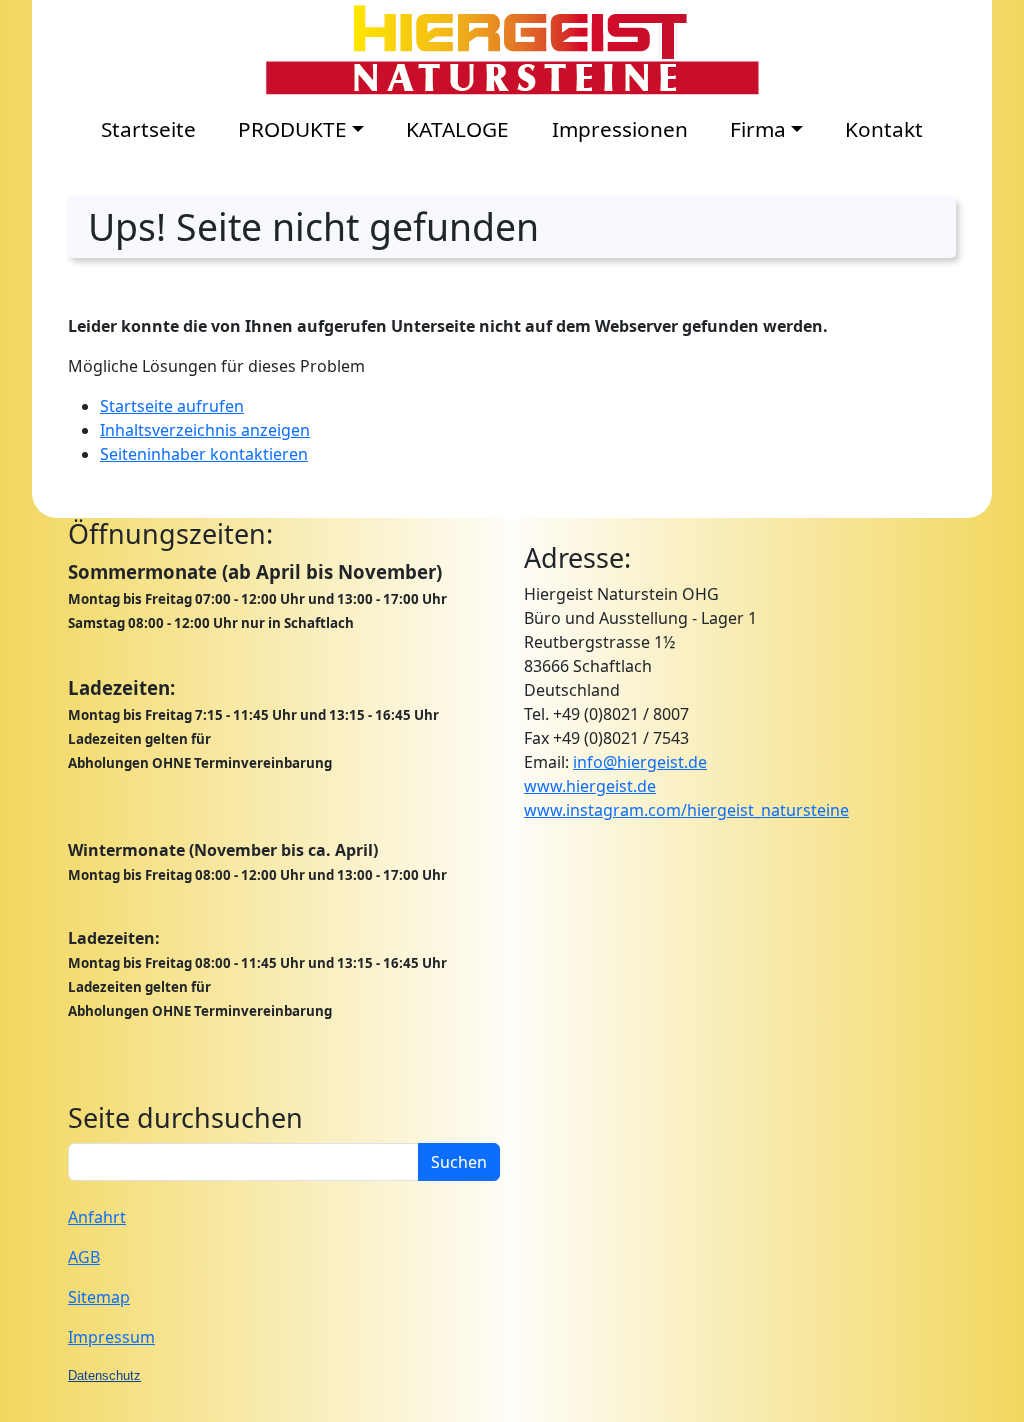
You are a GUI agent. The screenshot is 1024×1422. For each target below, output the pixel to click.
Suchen (459, 1162)
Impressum (111, 1337)
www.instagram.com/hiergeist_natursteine (686, 810)
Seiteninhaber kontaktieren (204, 454)
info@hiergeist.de (640, 762)
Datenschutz (104, 1375)
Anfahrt (97, 1217)
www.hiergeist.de (590, 786)
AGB (84, 1257)
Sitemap (99, 1297)
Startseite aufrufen (172, 406)
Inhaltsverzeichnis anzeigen (205, 430)
